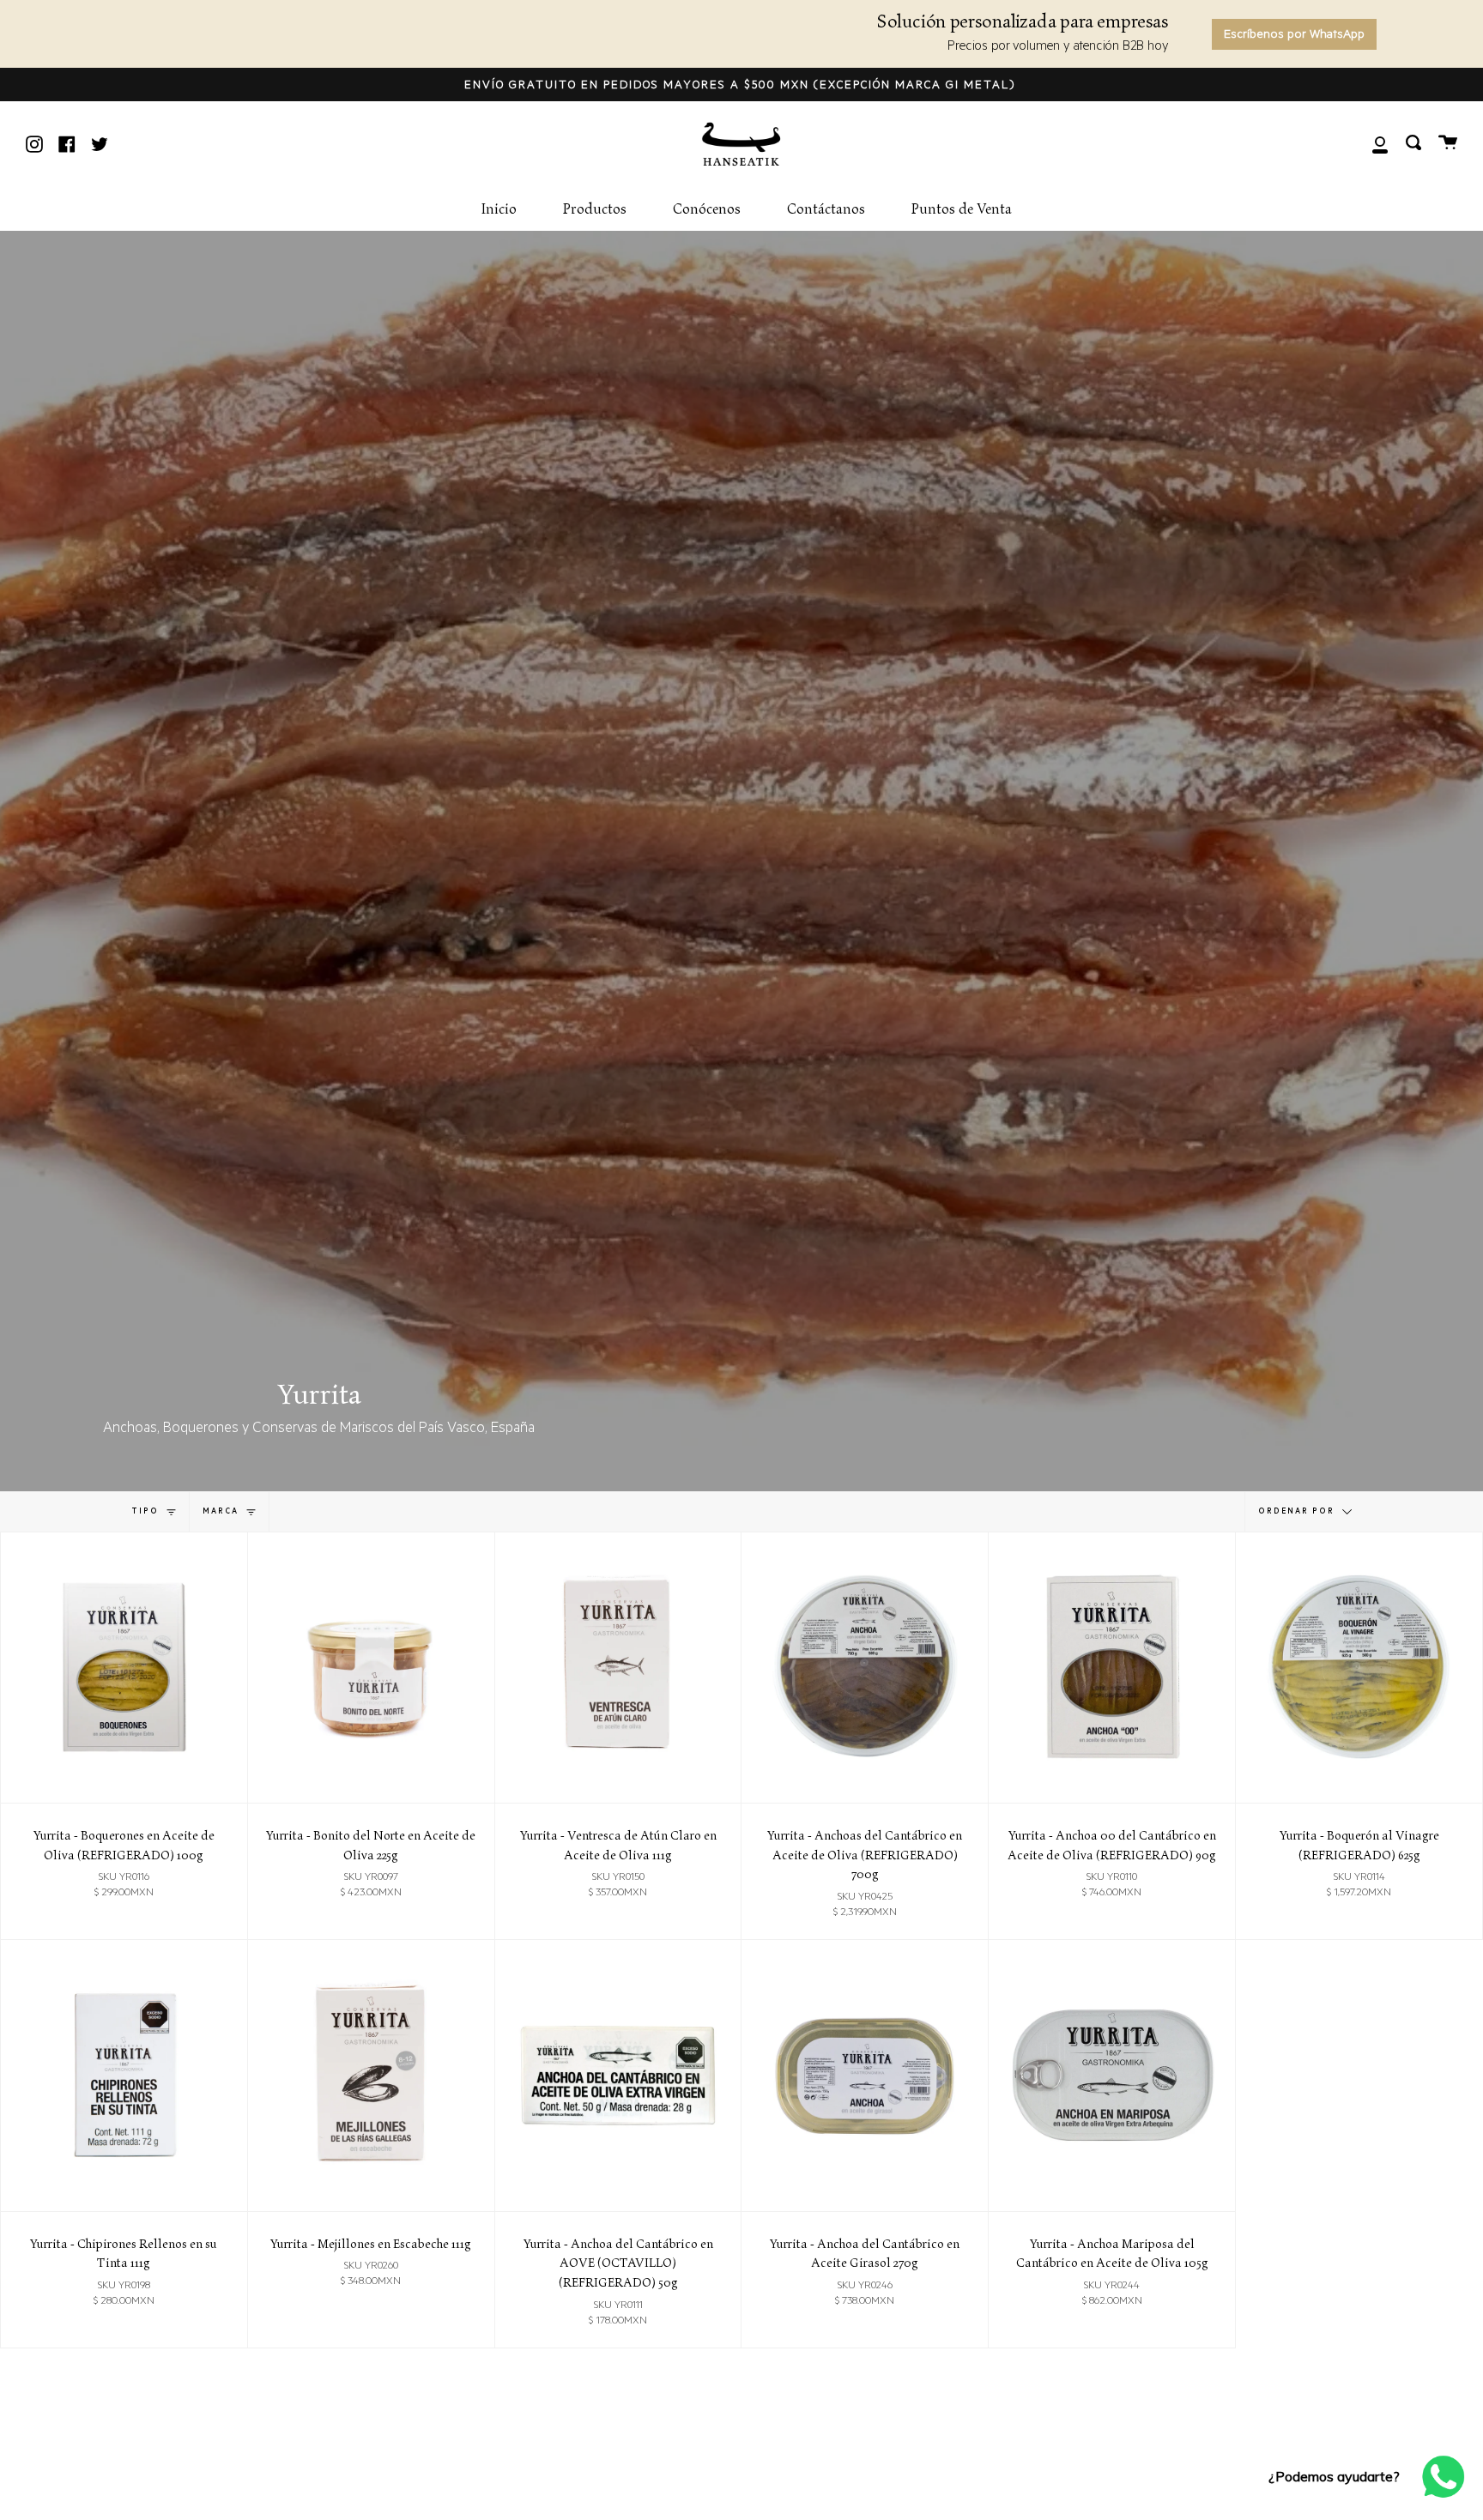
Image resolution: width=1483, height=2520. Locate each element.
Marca (222, 1511)
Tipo (147, 1511)
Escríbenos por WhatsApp (1294, 36)
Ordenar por (1298, 1511)
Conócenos (707, 209)
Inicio (499, 209)
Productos (595, 209)
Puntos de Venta (962, 209)
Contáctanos (826, 209)
